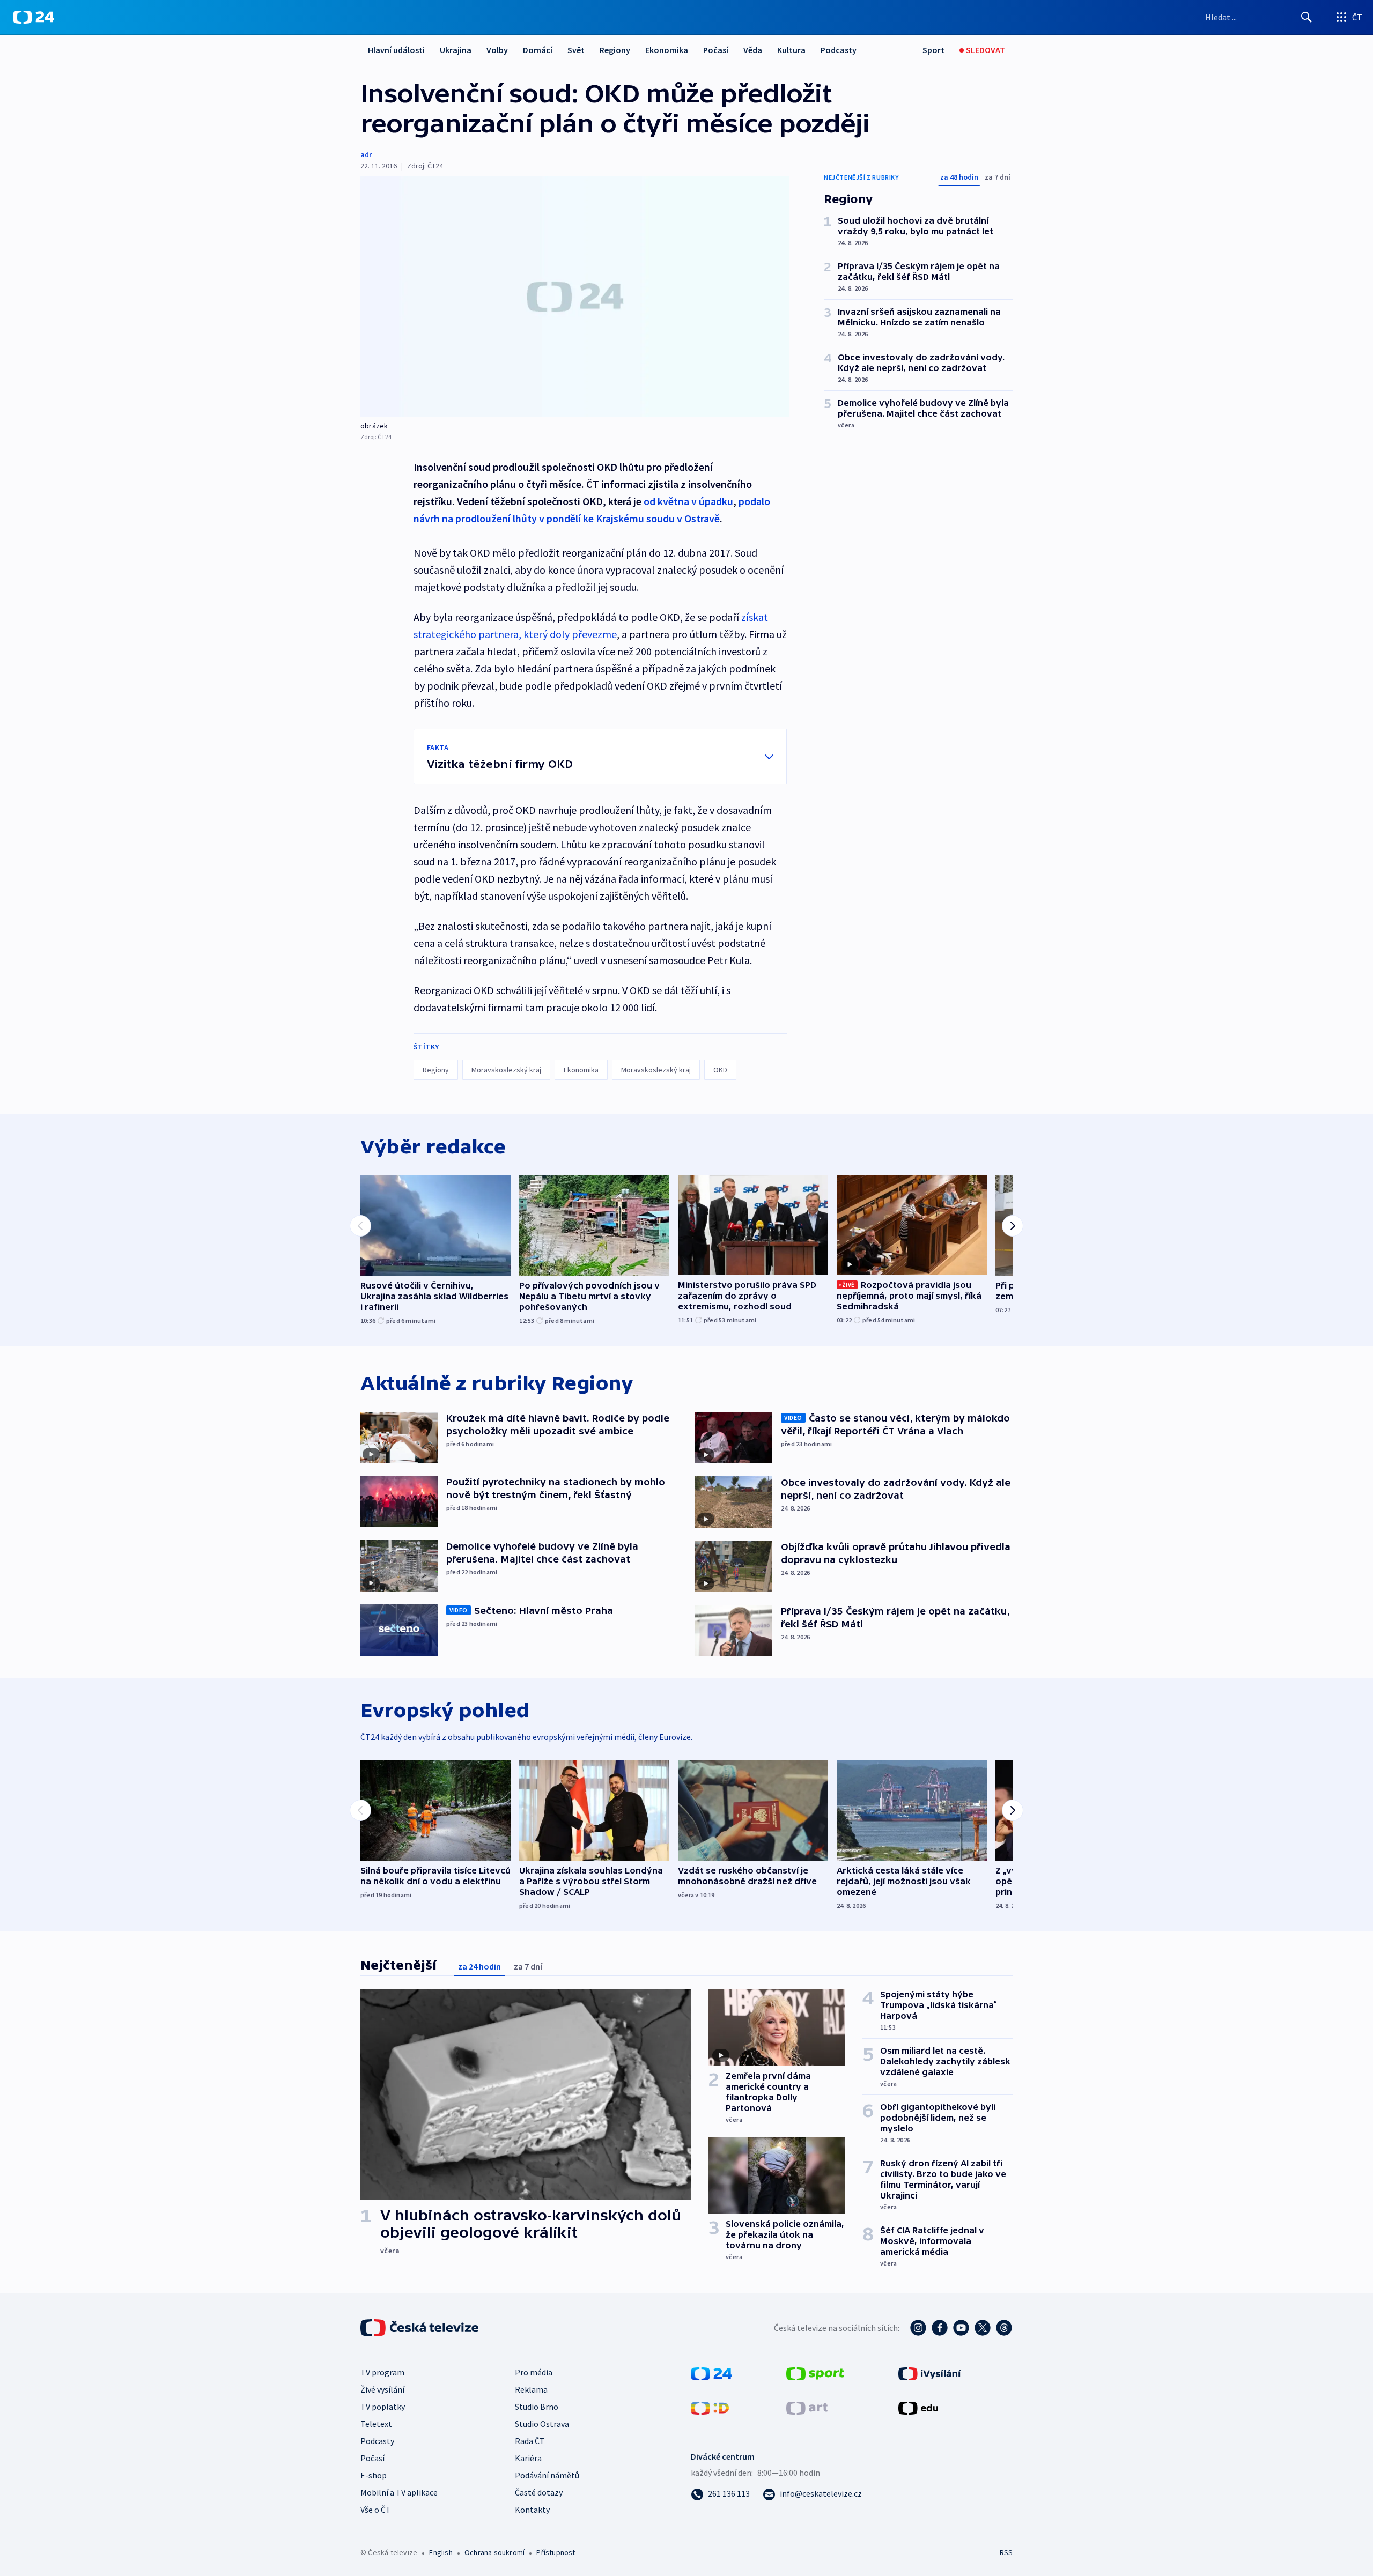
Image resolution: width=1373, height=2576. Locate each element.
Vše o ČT (376, 2510)
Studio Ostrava (542, 2424)
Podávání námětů (547, 2475)
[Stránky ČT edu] (918, 2407)
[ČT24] (34, 17)
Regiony (615, 50)
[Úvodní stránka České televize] (420, 2328)
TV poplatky (383, 2407)
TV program (382, 2372)
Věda (753, 50)
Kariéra (528, 2458)
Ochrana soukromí (494, 2552)
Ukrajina (456, 50)
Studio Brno (537, 2407)
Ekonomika (667, 50)
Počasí (716, 50)
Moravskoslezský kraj (506, 1070)
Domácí (538, 50)
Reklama (531, 2389)
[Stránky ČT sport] (815, 2373)
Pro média (534, 2372)
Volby (497, 50)
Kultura (791, 50)
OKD (720, 1070)
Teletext (376, 2424)
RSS (1006, 2552)
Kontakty (532, 2510)
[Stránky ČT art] (807, 2407)
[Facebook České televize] (940, 2328)
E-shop (374, 2475)
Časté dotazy (539, 2492)
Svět (576, 50)
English (441, 2552)
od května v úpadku (688, 501)
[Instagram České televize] (918, 2328)
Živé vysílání (382, 2389)
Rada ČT (530, 2441)
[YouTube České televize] (961, 2328)
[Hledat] (1306, 17)
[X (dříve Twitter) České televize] (983, 2328)
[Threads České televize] (1004, 2328)
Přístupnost (556, 2552)
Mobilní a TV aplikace (399, 2492)
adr (366, 154)
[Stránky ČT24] (711, 2373)
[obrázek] (575, 296)
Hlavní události (396, 50)
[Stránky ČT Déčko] (710, 2407)
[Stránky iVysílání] (930, 2373)
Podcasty (839, 50)
